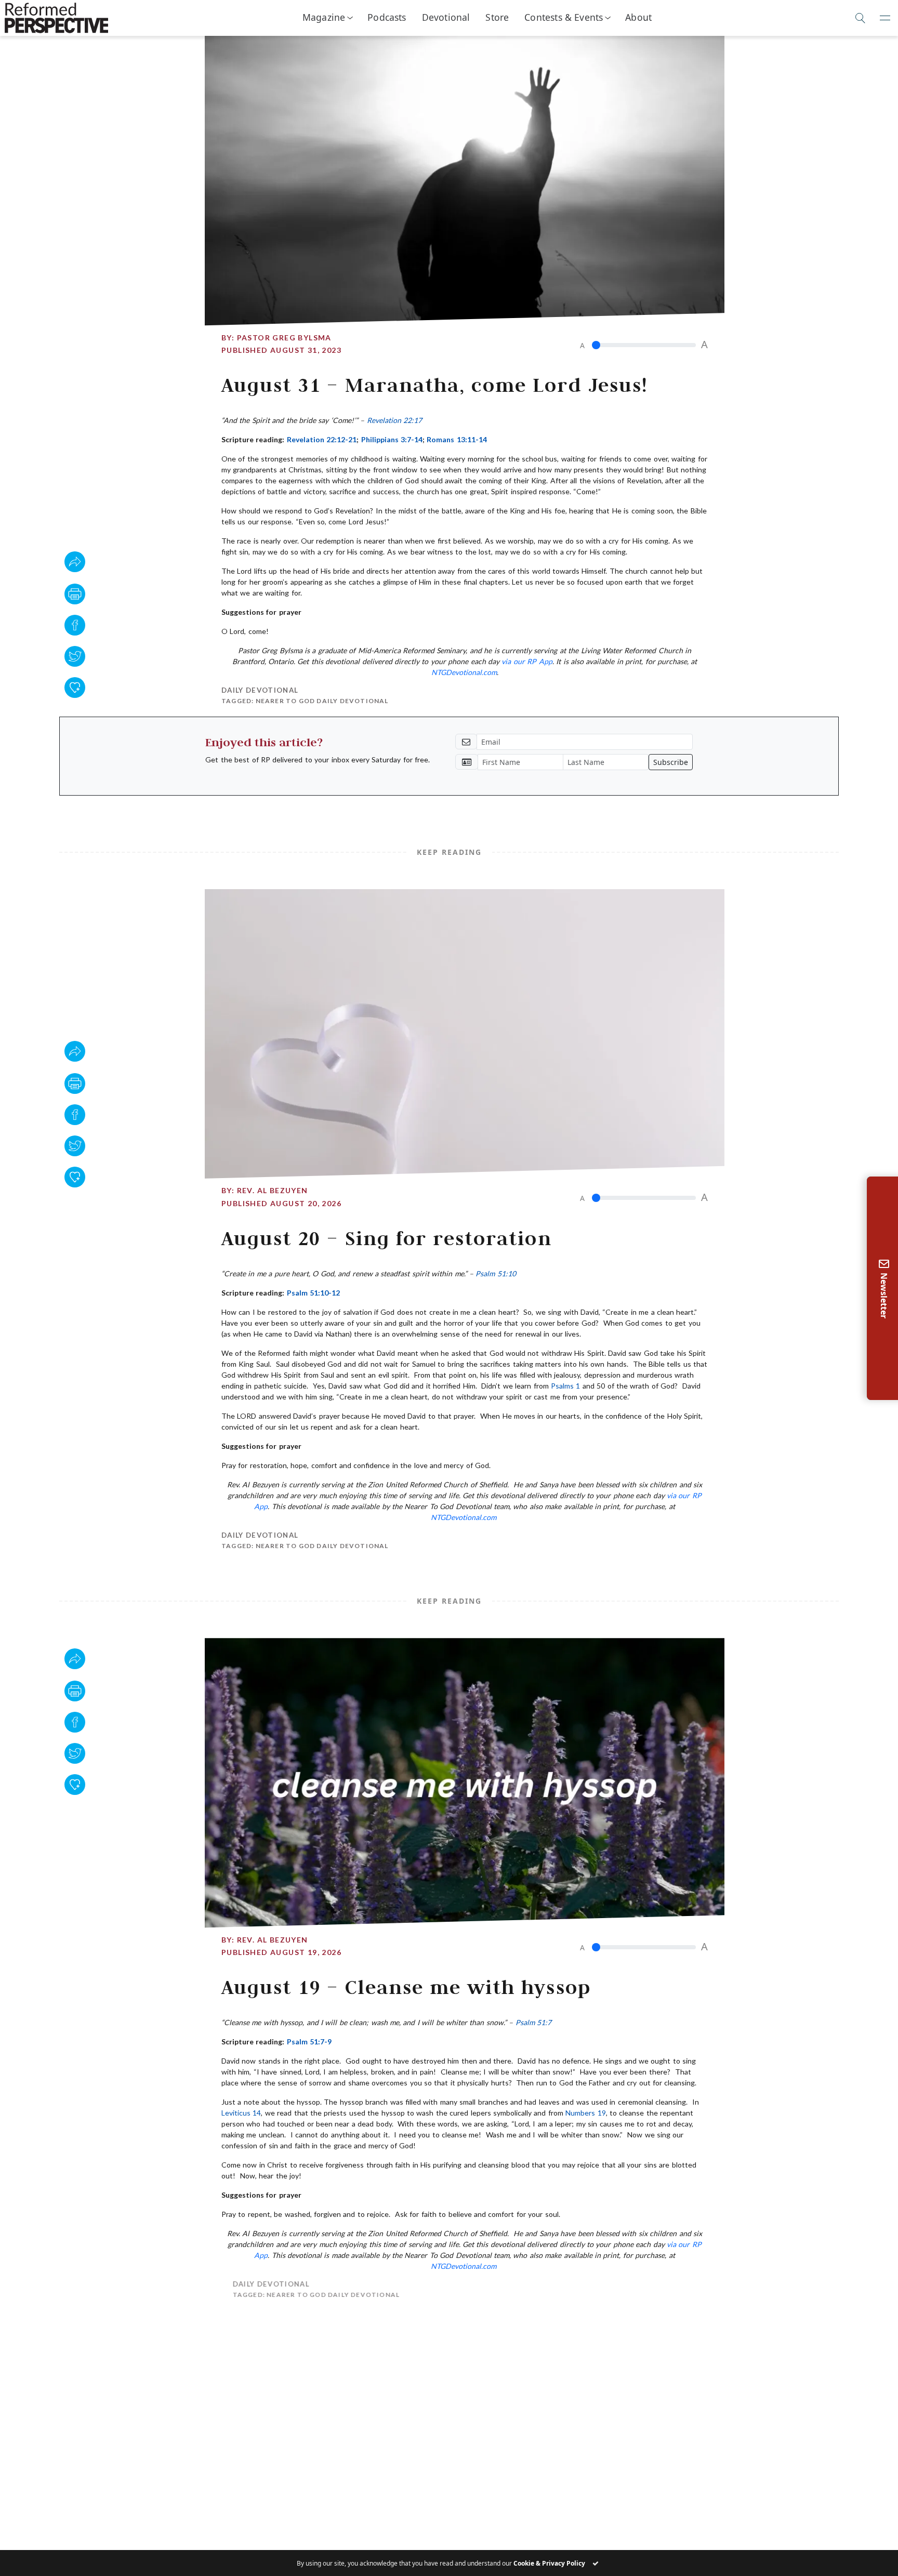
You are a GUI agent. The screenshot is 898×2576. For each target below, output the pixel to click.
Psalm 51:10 (496, 1273)
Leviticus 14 (241, 2113)
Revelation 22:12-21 (322, 439)
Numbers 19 (585, 2113)
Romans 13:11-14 (457, 439)
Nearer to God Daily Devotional (322, 701)
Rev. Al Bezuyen (273, 1190)
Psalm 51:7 (533, 2022)
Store (497, 17)
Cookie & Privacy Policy (549, 2563)
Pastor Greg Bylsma (284, 338)
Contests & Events (564, 17)
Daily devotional (260, 690)
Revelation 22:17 (394, 420)
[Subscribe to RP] (75, 688)
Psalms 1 (565, 1386)
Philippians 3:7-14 (392, 439)
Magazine (324, 17)
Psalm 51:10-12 (313, 1293)
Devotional (446, 17)
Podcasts (387, 17)
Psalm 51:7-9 (309, 2042)
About (638, 17)
